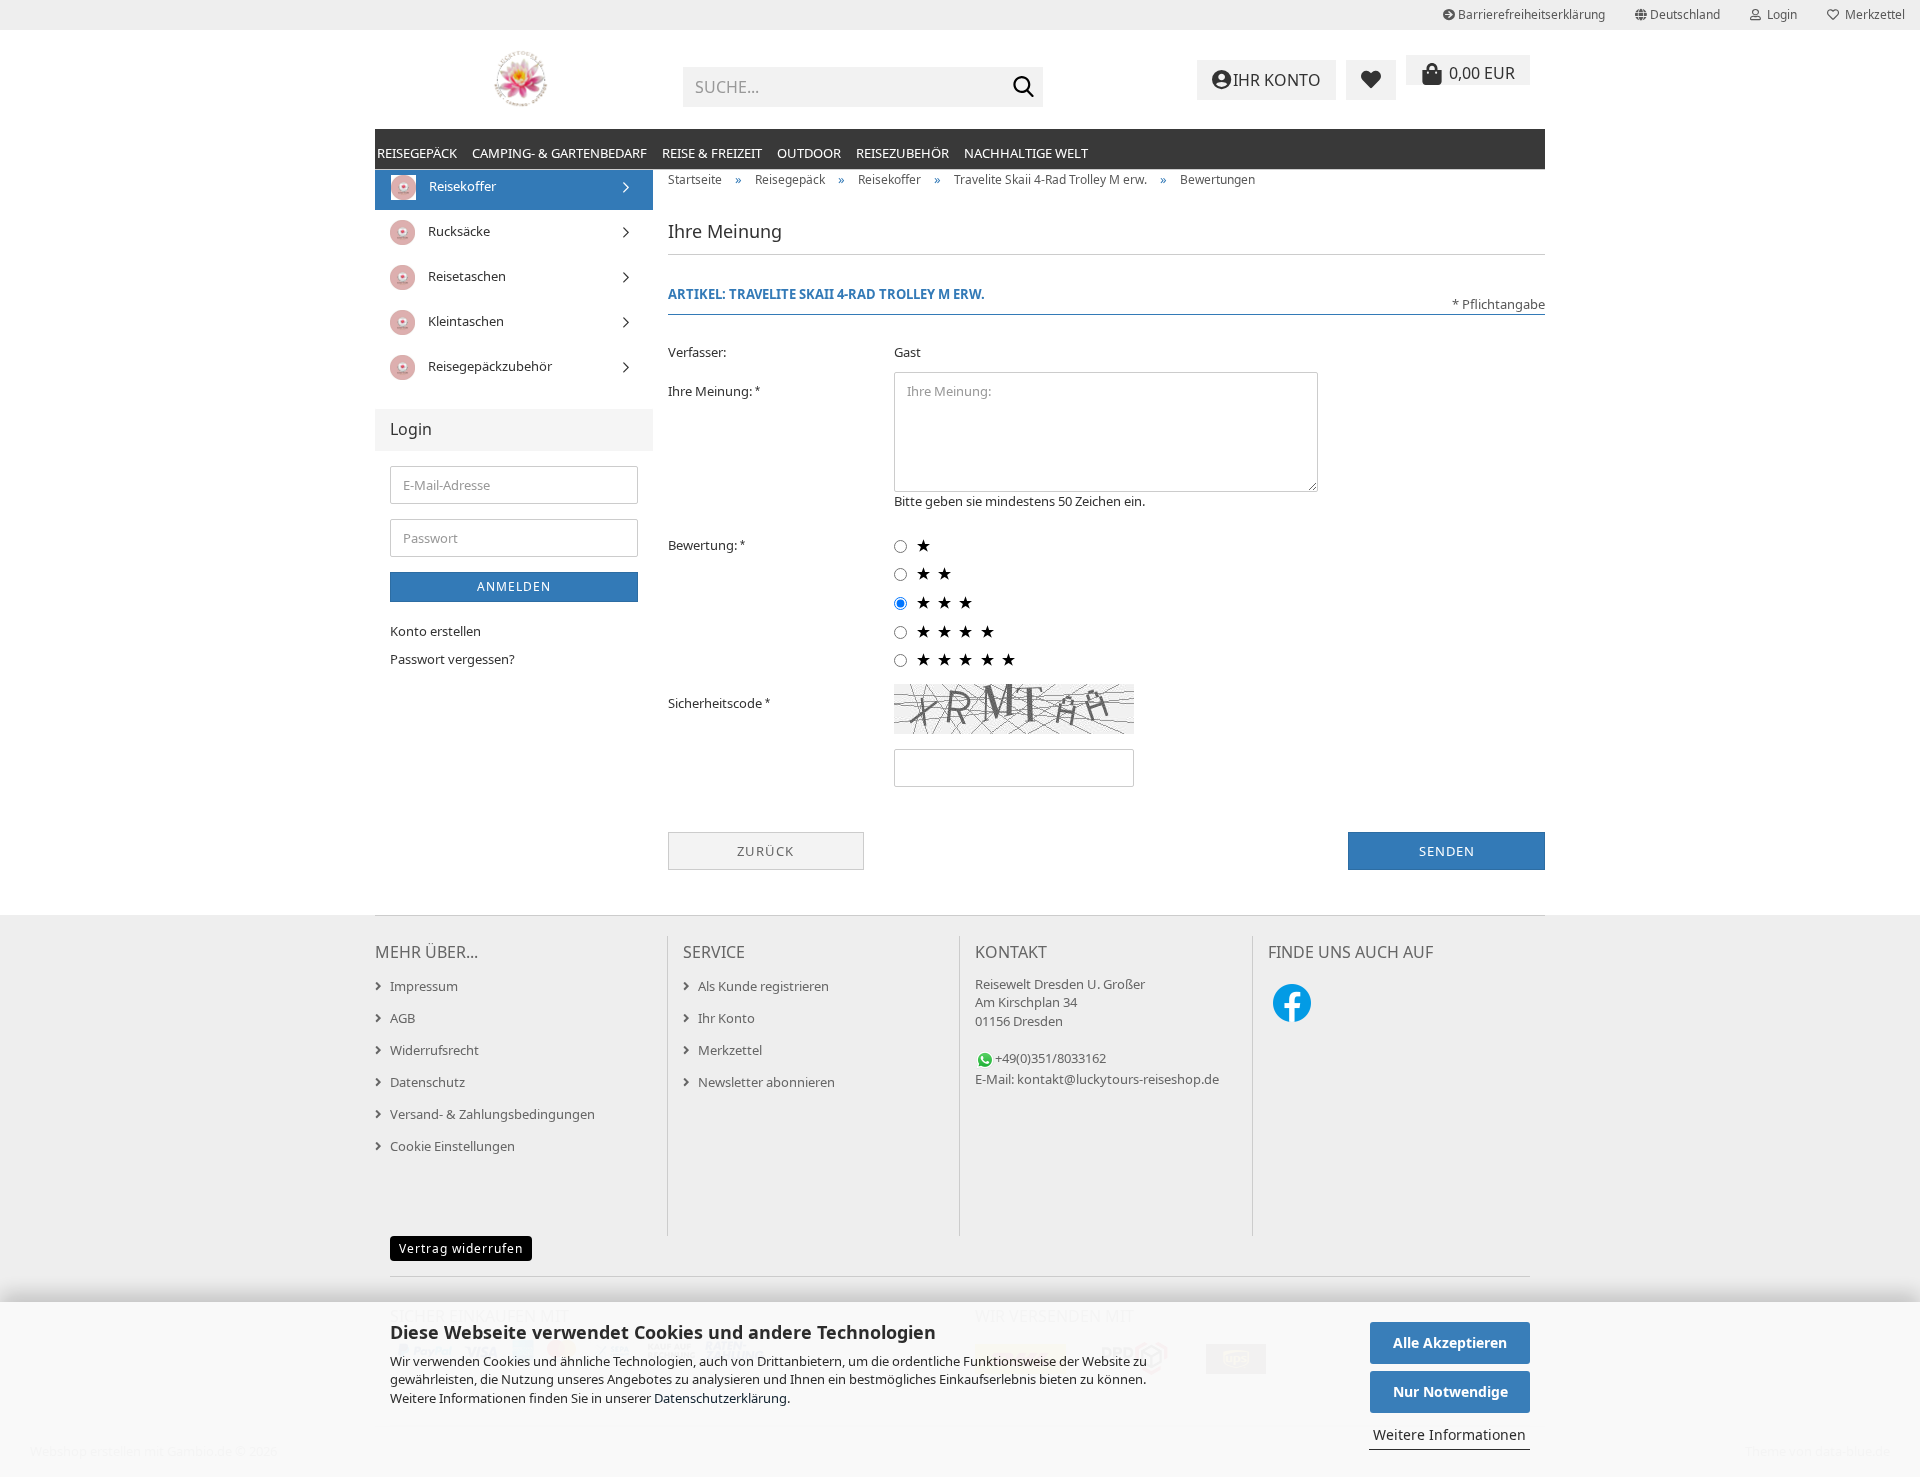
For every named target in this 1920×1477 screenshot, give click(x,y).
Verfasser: (697, 352)
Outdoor (809, 153)
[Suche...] (1024, 88)
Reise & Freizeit (712, 153)
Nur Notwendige (1450, 1391)
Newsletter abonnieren (766, 1082)
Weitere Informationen (1449, 1434)
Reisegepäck (417, 153)
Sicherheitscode (716, 703)
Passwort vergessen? (452, 659)
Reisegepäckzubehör (488, 366)
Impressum (424, 986)
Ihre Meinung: (711, 391)
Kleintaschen (464, 321)
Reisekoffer (461, 186)
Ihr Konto (726, 1018)
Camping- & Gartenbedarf (559, 153)
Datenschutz (427, 1082)
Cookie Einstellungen (452, 1146)
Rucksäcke (457, 231)
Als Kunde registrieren (763, 986)
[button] (1677, 15)
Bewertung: (704, 545)
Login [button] (1779, 14)
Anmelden (514, 586)
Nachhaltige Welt (1026, 153)
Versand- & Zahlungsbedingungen (492, 1114)
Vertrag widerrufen (461, 1248)
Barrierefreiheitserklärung (1530, 14)
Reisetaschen (465, 276)
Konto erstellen (435, 631)
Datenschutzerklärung (720, 1398)
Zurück (765, 851)
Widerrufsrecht (434, 1050)
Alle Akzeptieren (1450, 1342)
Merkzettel (1872, 14)
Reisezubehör (902, 153)
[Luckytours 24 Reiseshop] (521, 80)
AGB (402, 1018)
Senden (1447, 851)
